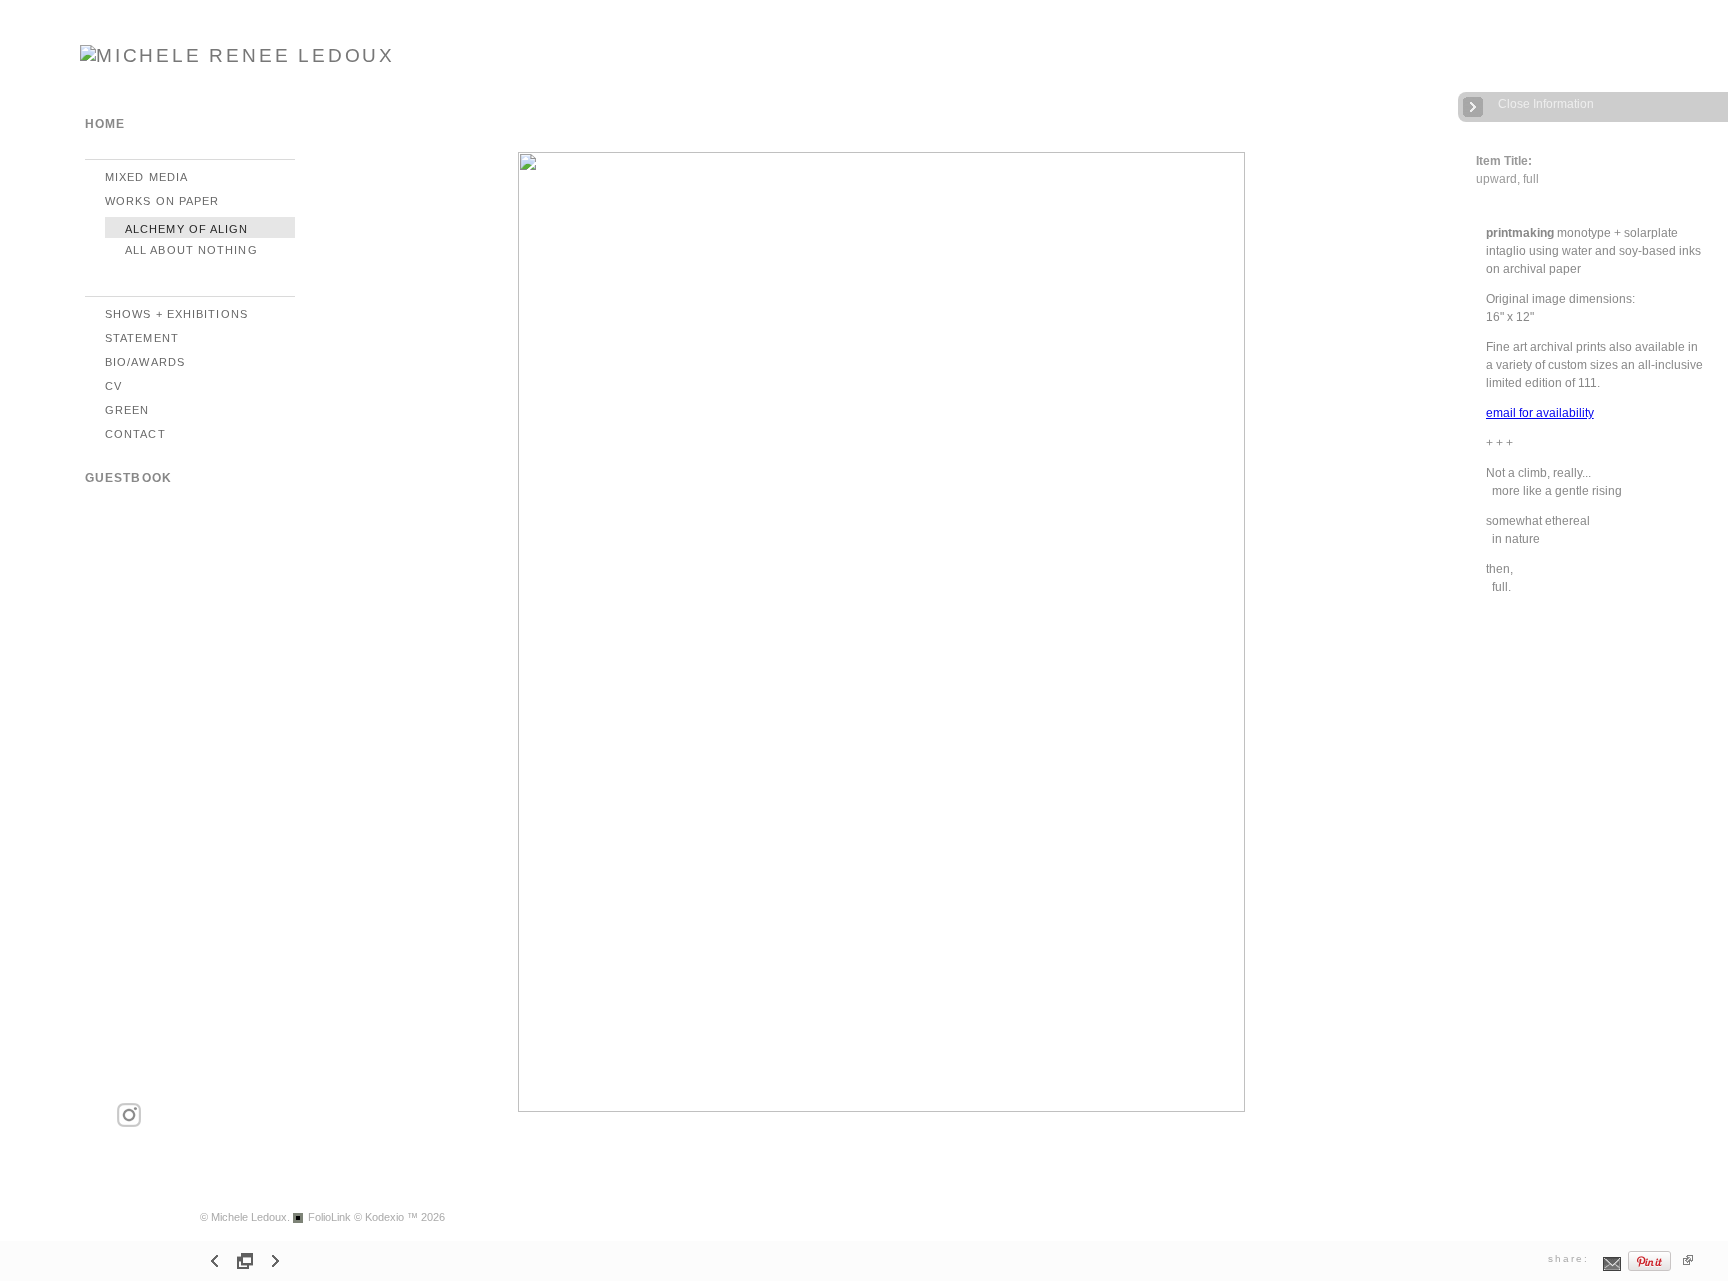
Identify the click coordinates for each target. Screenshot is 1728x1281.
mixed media (146, 177)
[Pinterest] (1650, 1268)
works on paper (162, 201)
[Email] (1612, 1268)
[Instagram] (129, 1123)
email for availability (1540, 413)
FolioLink (329, 1217)
